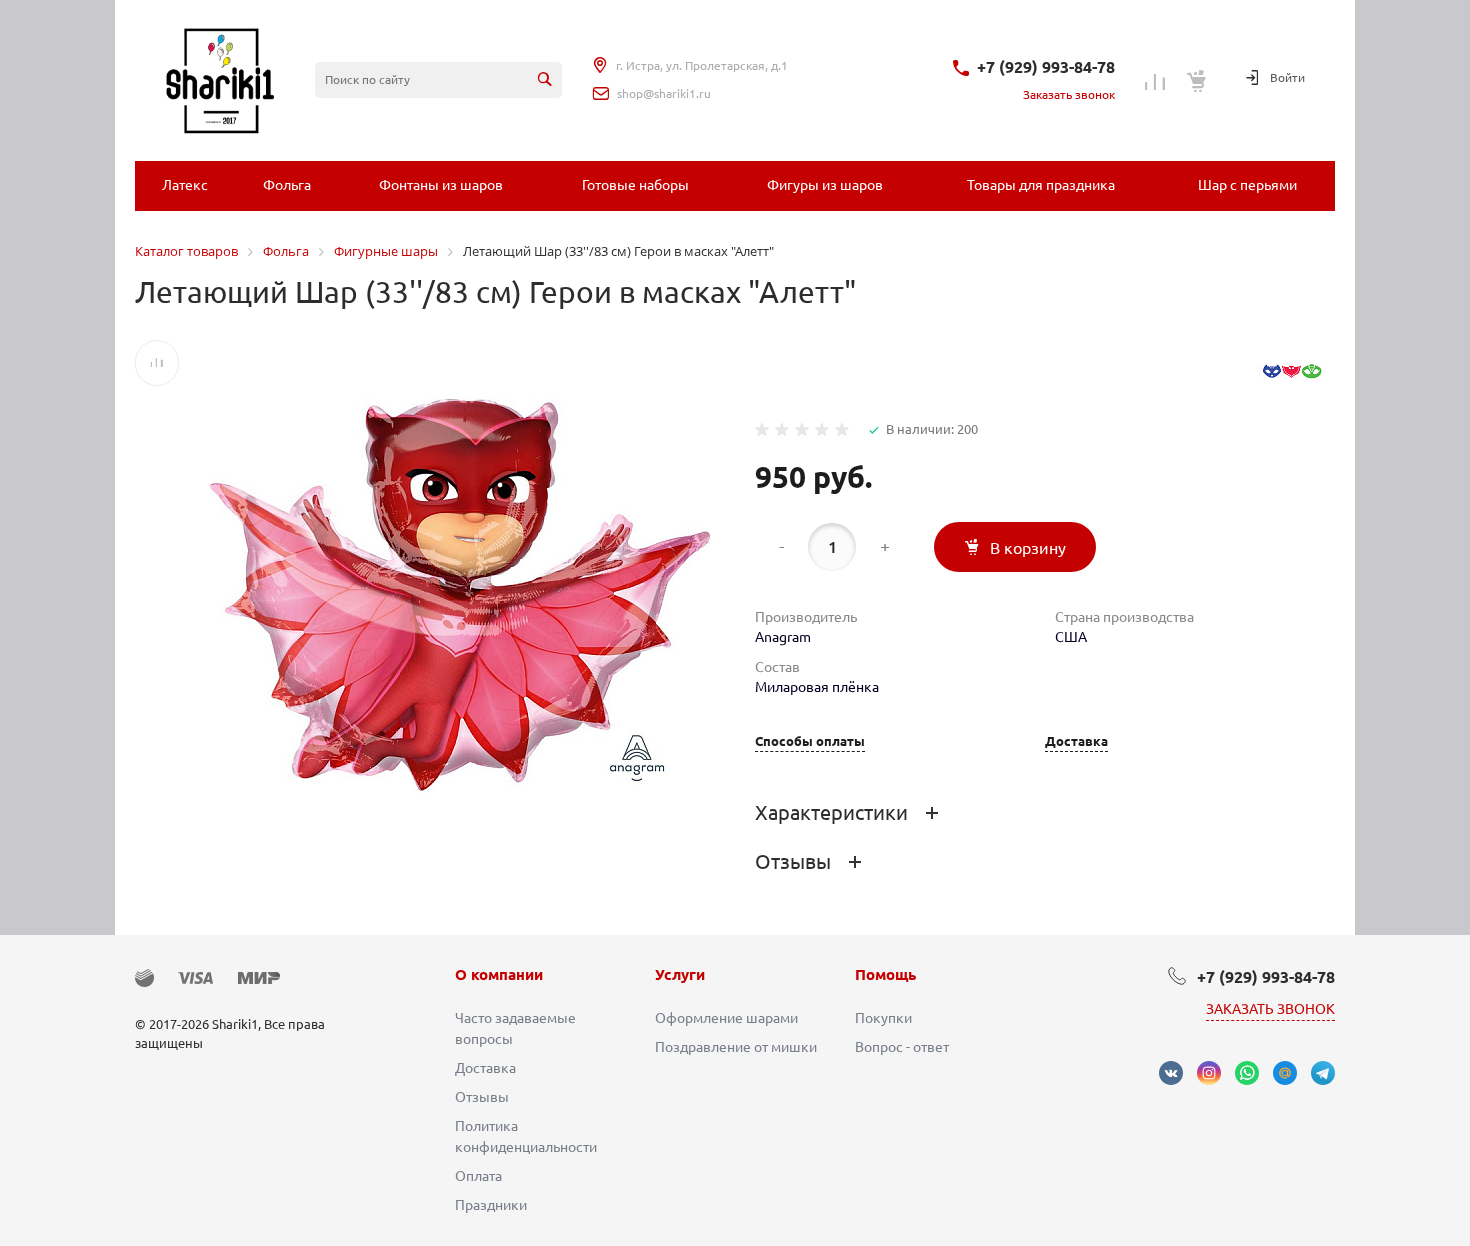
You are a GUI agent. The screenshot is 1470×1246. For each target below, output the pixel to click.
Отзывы (482, 1097)
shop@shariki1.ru (664, 93)
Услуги (680, 974)
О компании (499, 974)
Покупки (883, 1018)
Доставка (1076, 741)
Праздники (491, 1205)
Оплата (478, 1176)
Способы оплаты (810, 741)
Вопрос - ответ (902, 1047)
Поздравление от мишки (736, 1047)
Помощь (885, 974)
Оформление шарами (726, 1018)
